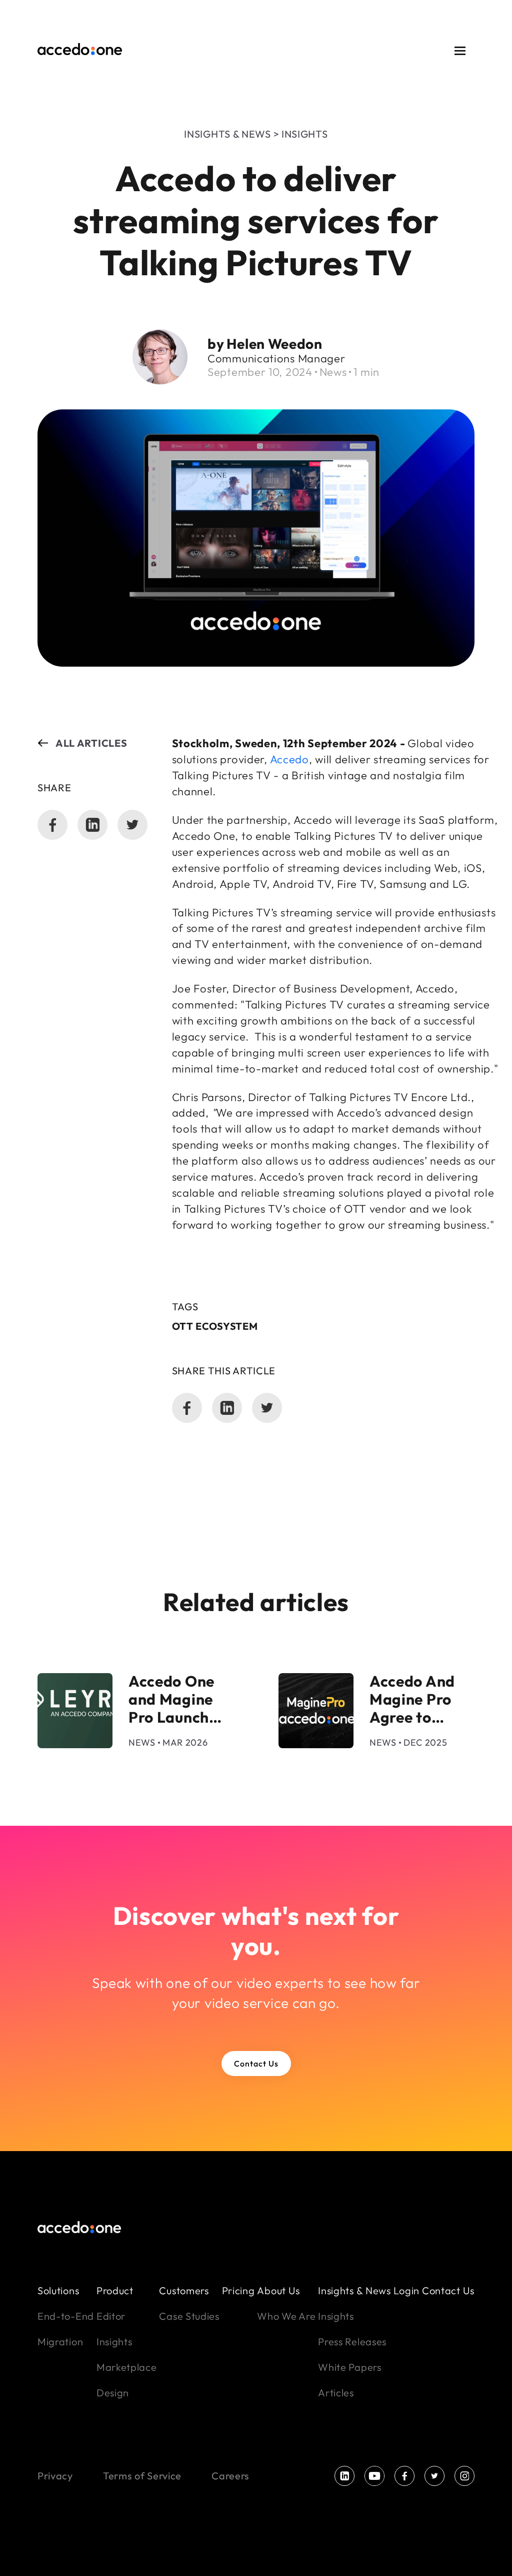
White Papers (349, 2367)
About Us (278, 2290)
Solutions (58, 2290)
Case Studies (189, 2316)
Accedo (288, 759)
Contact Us (256, 2064)
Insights (114, 2342)
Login (407, 2290)
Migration (60, 2342)
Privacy (55, 2476)
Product (115, 2290)
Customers (184, 2290)
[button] (460, 51)
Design (113, 2393)
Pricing (238, 2290)
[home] (80, 51)
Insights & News (354, 2290)
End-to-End (66, 2316)
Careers (230, 2476)
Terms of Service (142, 2476)
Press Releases (352, 2342)
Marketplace (127, 2367)
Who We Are (286, 2316)
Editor (111, 2316)
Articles (336, 2393)
